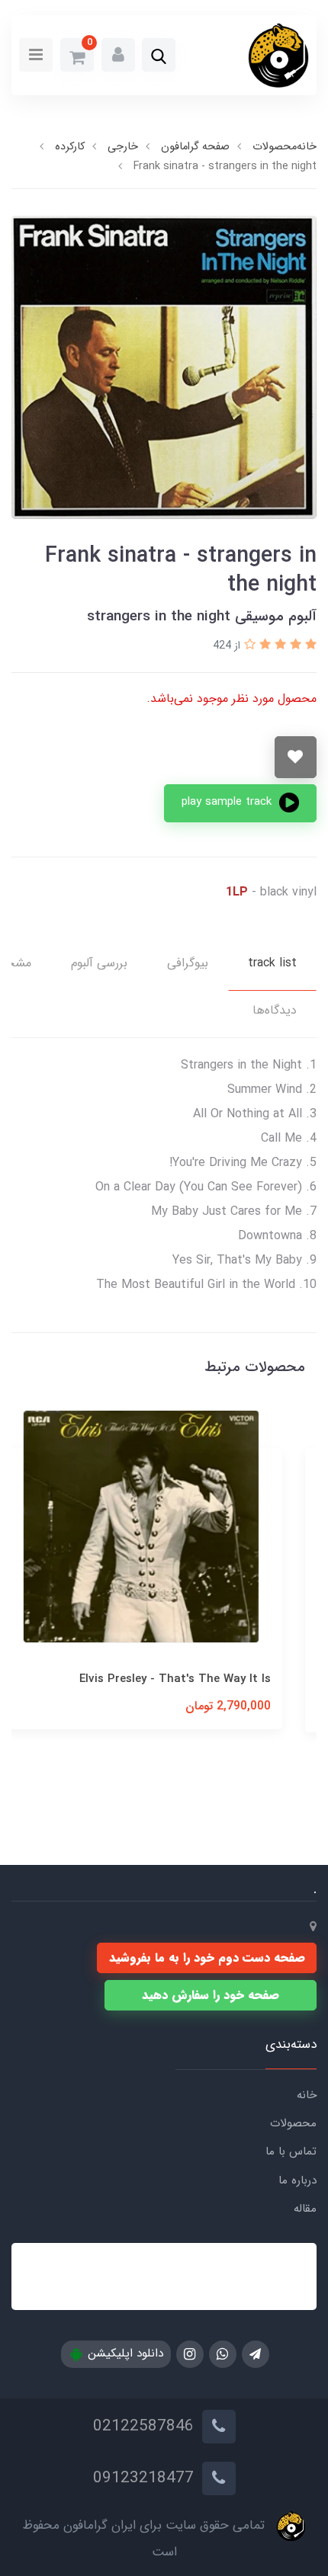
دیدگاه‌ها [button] (275, 1010)
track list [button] (272, 963)
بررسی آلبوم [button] (99, 963)
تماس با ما (291, 2151)
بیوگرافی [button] (188, 963)
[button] (159, 56)
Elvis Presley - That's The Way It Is (198, 1679)
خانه (307, 2095)
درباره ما (297, 2180)
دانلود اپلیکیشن (124, 2353)
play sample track (228, 802)
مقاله (305, 2209)
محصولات (293, 2123)
